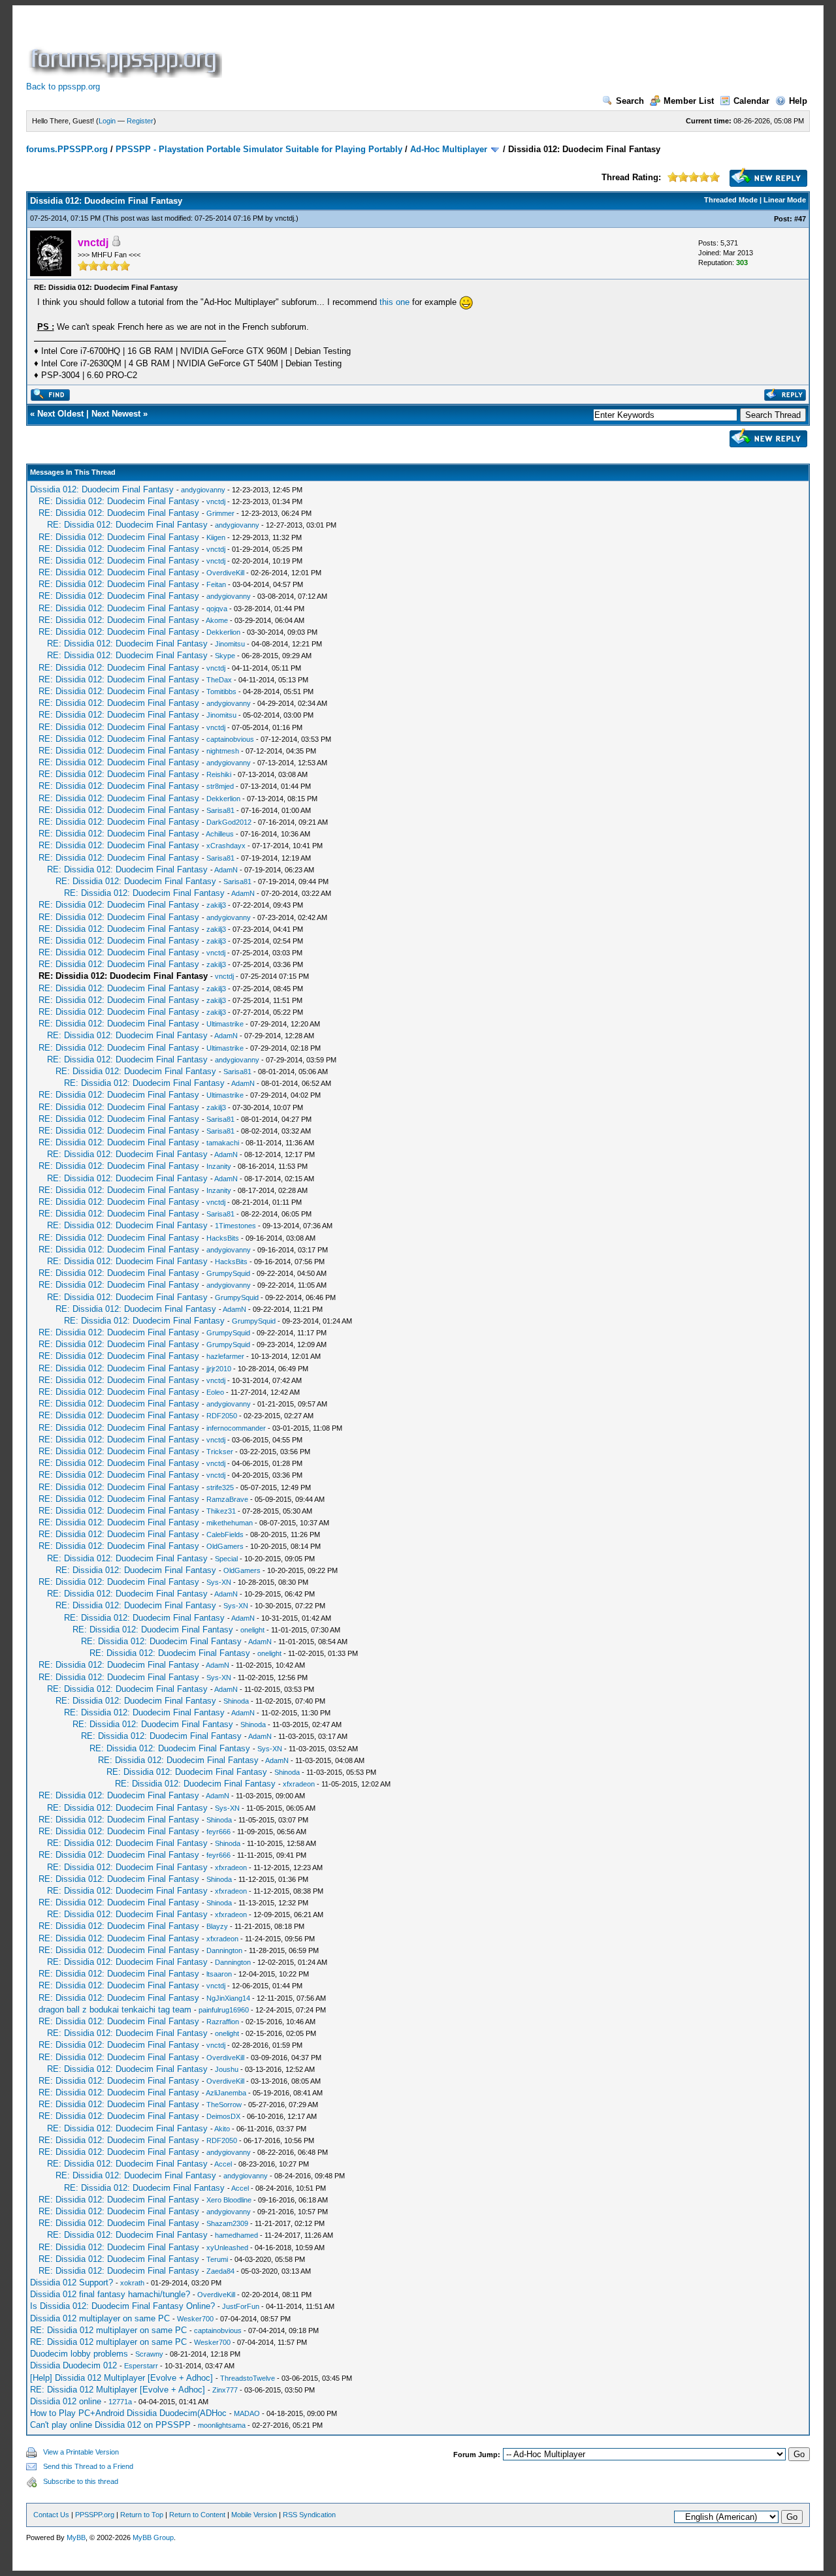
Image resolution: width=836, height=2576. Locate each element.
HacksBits (223, 1238)
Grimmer (220, 513)
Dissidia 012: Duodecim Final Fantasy (102, 489)
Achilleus (220, 834)
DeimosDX (223, 2116)
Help (798, 101)
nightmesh (223, 751)
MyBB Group (153, 2537)
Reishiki (219, 774)
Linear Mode (785, 200)
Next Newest (116, 414)
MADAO (247, 2413)
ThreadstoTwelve (248, 2378)
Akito (222, 2129)
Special (226, 1559)
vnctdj (284, 218)
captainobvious (230, 739)
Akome (217, 620)
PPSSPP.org (95, 2515)
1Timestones (235, 1226)
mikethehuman (230, 1523)
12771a (120, 2402)
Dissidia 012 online (66, 2401)
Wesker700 (195, 2319)
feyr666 (218, 1832)
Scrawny (149, 2354)
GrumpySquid (228, 1273)
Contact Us (51, 2515)
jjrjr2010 (219, 1369)
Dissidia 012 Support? (72, 2282)
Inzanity (219, 1166)
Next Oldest (60, 414)
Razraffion (223, 2022)
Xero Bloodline (229, 2200)
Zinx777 (225, 2390)
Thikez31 (221, 1511)
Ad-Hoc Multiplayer (449, 149)
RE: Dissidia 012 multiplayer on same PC (108, 2330)
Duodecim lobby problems (79, 2354)
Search (630, 101)
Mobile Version (254, 2515)
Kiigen (216, 537)
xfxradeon (299, 1784)
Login (107, 121)
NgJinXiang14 (228, 1998)
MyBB (76, 2537)
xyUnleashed (227, 2248)
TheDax (219, 680)
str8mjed (220, 786)
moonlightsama (222, 2425)
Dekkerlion (223, 632)
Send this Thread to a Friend (88, 2466)
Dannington (224, 1950)
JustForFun (241, 2306)
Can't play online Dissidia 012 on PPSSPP (110, 2425)
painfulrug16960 (224, 2010)
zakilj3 (216, 905)
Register (140, 121)
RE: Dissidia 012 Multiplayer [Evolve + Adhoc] (118, 2390)
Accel (223, 2164)
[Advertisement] (462, 48)
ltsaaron (219, 1974)
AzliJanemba (226, 2093)
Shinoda (236, 1701)
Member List (689, 101)
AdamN (226, 870)
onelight (252, 1630)
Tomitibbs (221, 692)
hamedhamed (236, 2235)
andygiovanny (203, 490)
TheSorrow (224, 2105)
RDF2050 (222, 1416)
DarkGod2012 (229, 822)
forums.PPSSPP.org (67, 149)
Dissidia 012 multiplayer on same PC (100, 2318)
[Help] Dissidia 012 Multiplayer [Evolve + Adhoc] (121, 2378)
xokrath (132, 2283)
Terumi (217, 2259)
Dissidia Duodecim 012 (73, 2365)
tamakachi (223, 1143)
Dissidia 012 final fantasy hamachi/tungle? (110, 2294)
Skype (225, 656)
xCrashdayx (226, 846)
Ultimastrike (225, 1024)
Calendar (751, 101)
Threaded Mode (731, 200)
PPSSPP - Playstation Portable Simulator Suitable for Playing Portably (259, 149)
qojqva (217, 609)
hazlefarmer (225, 1356)
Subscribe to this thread (81, 2481)
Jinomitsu (230, 644)
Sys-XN (219, 1582)
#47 (800, 219)
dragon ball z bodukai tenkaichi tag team (115, 2010)
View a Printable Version (81, 2452)
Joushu (227, 2069)
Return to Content (197, 2515)
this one (394, 302)
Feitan (216, 584)
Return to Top (142, 2515)
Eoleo (215, 1392)
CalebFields (225, 1534)
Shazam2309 (227, 2223)
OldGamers (225, 1546)
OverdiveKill (225, 573)
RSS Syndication (309, 2515)
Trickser (220, 1452)
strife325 (220, 1487)
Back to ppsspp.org (63, 87)
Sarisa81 (220, 810)
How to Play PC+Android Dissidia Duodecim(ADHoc (128, 2413)
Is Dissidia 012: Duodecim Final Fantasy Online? (122, 2306)
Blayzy (217, 1926)
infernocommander (236, 1428)
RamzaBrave (227, 1499)
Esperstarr (141, 2366)
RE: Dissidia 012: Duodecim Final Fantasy (119, 501)
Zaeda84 (220, 2271)
